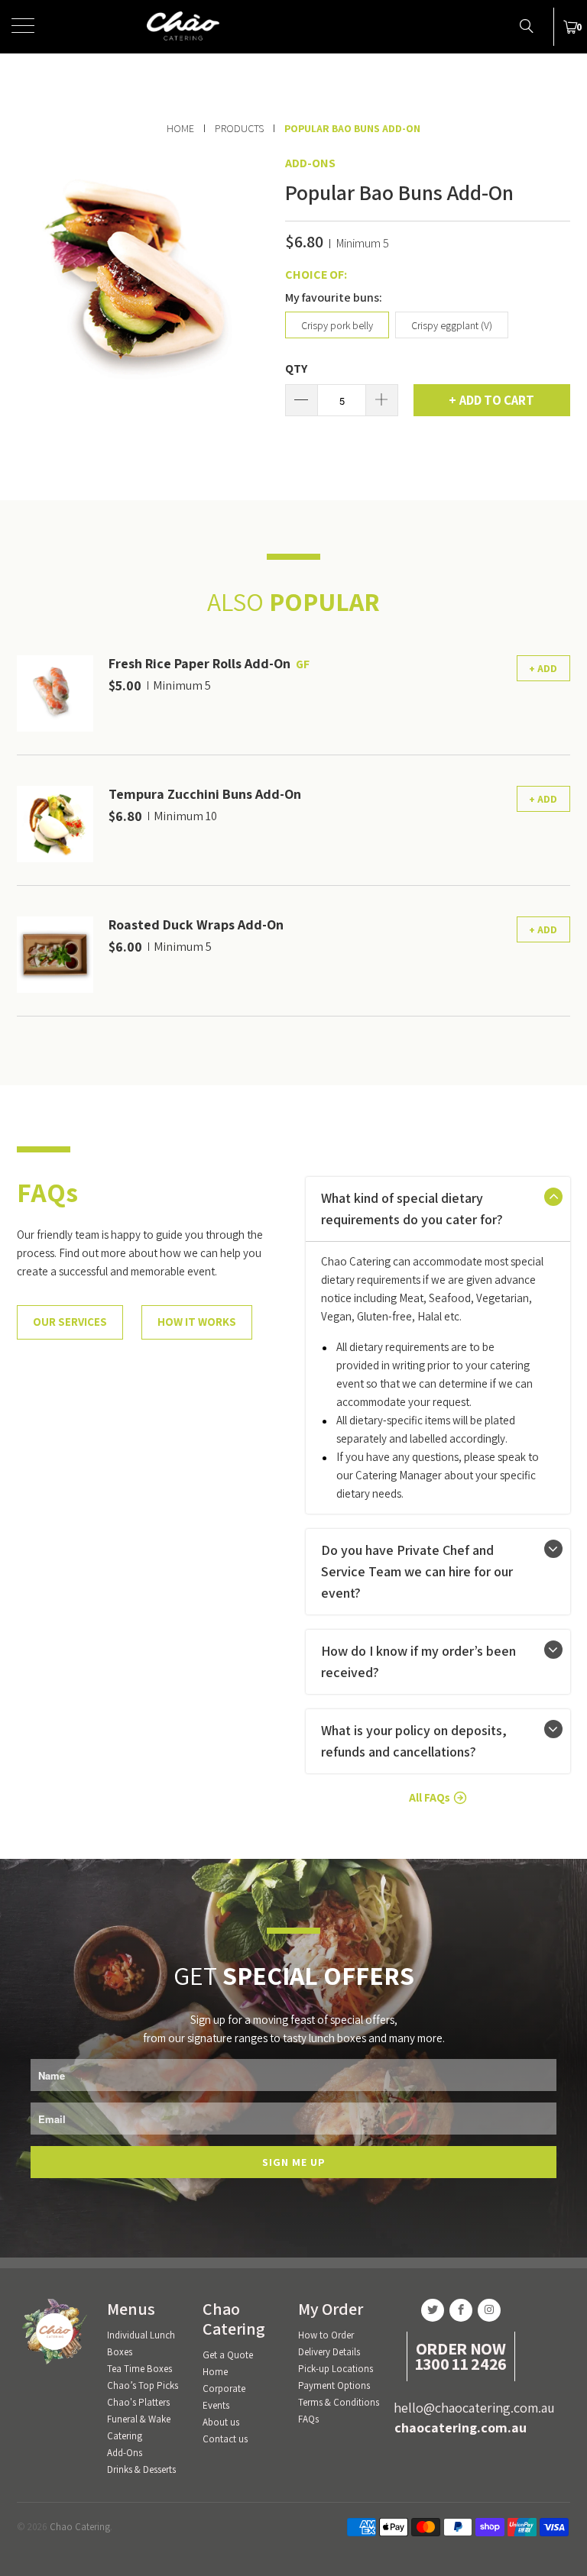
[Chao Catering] (293, 27)
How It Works (197, 1322)
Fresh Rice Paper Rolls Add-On (199, 663)
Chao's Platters (138, 2402)
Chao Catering (80, 2527)
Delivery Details (329, 2352)
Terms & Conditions (339, 2402)
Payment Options (334, 2385)
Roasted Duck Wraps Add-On (196, 924)
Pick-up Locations (336, 2369)
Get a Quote (228, 2355)
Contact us (225, 2439)
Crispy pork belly (337, 325)
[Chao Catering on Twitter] (433, 2310)
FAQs (308, 2419)
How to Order (326, 2335)
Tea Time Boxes (139, 2369)
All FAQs (430, 1797)
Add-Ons (310, 163)
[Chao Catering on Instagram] (489, 2310)
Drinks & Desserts (141, 2469)
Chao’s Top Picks (143, 2385)
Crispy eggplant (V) (452, 325)
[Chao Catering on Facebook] (461, 2310)
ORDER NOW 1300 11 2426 (461, 2356)
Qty (296, 369)
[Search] (525, 25)
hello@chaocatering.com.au (474, 2408)
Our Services (70, 1322)
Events (216, 2405)
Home (215, 2372)
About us (221, 2422)
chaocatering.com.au (461, 2427)
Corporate (224, 2389)
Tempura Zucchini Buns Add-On (205, 794)
